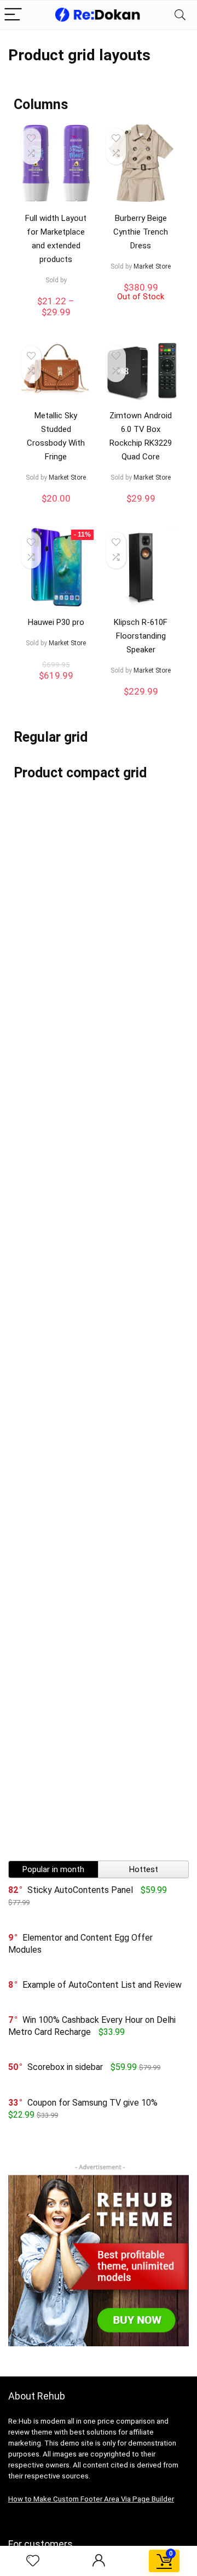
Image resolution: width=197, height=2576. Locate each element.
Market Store (152, 266)
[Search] (180, 15)
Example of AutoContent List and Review (102, 1985)
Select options (56, 323)
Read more (141, 311)
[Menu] (13, 15)
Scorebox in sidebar (65, 2067)
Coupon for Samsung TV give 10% (92, 2103)
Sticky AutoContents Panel (80, 1890)
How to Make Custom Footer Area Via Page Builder (91, 2499)
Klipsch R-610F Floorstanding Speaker (141, 636)
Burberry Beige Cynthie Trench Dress (141, 232)
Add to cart (56, 509)
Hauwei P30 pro (56, 622)
